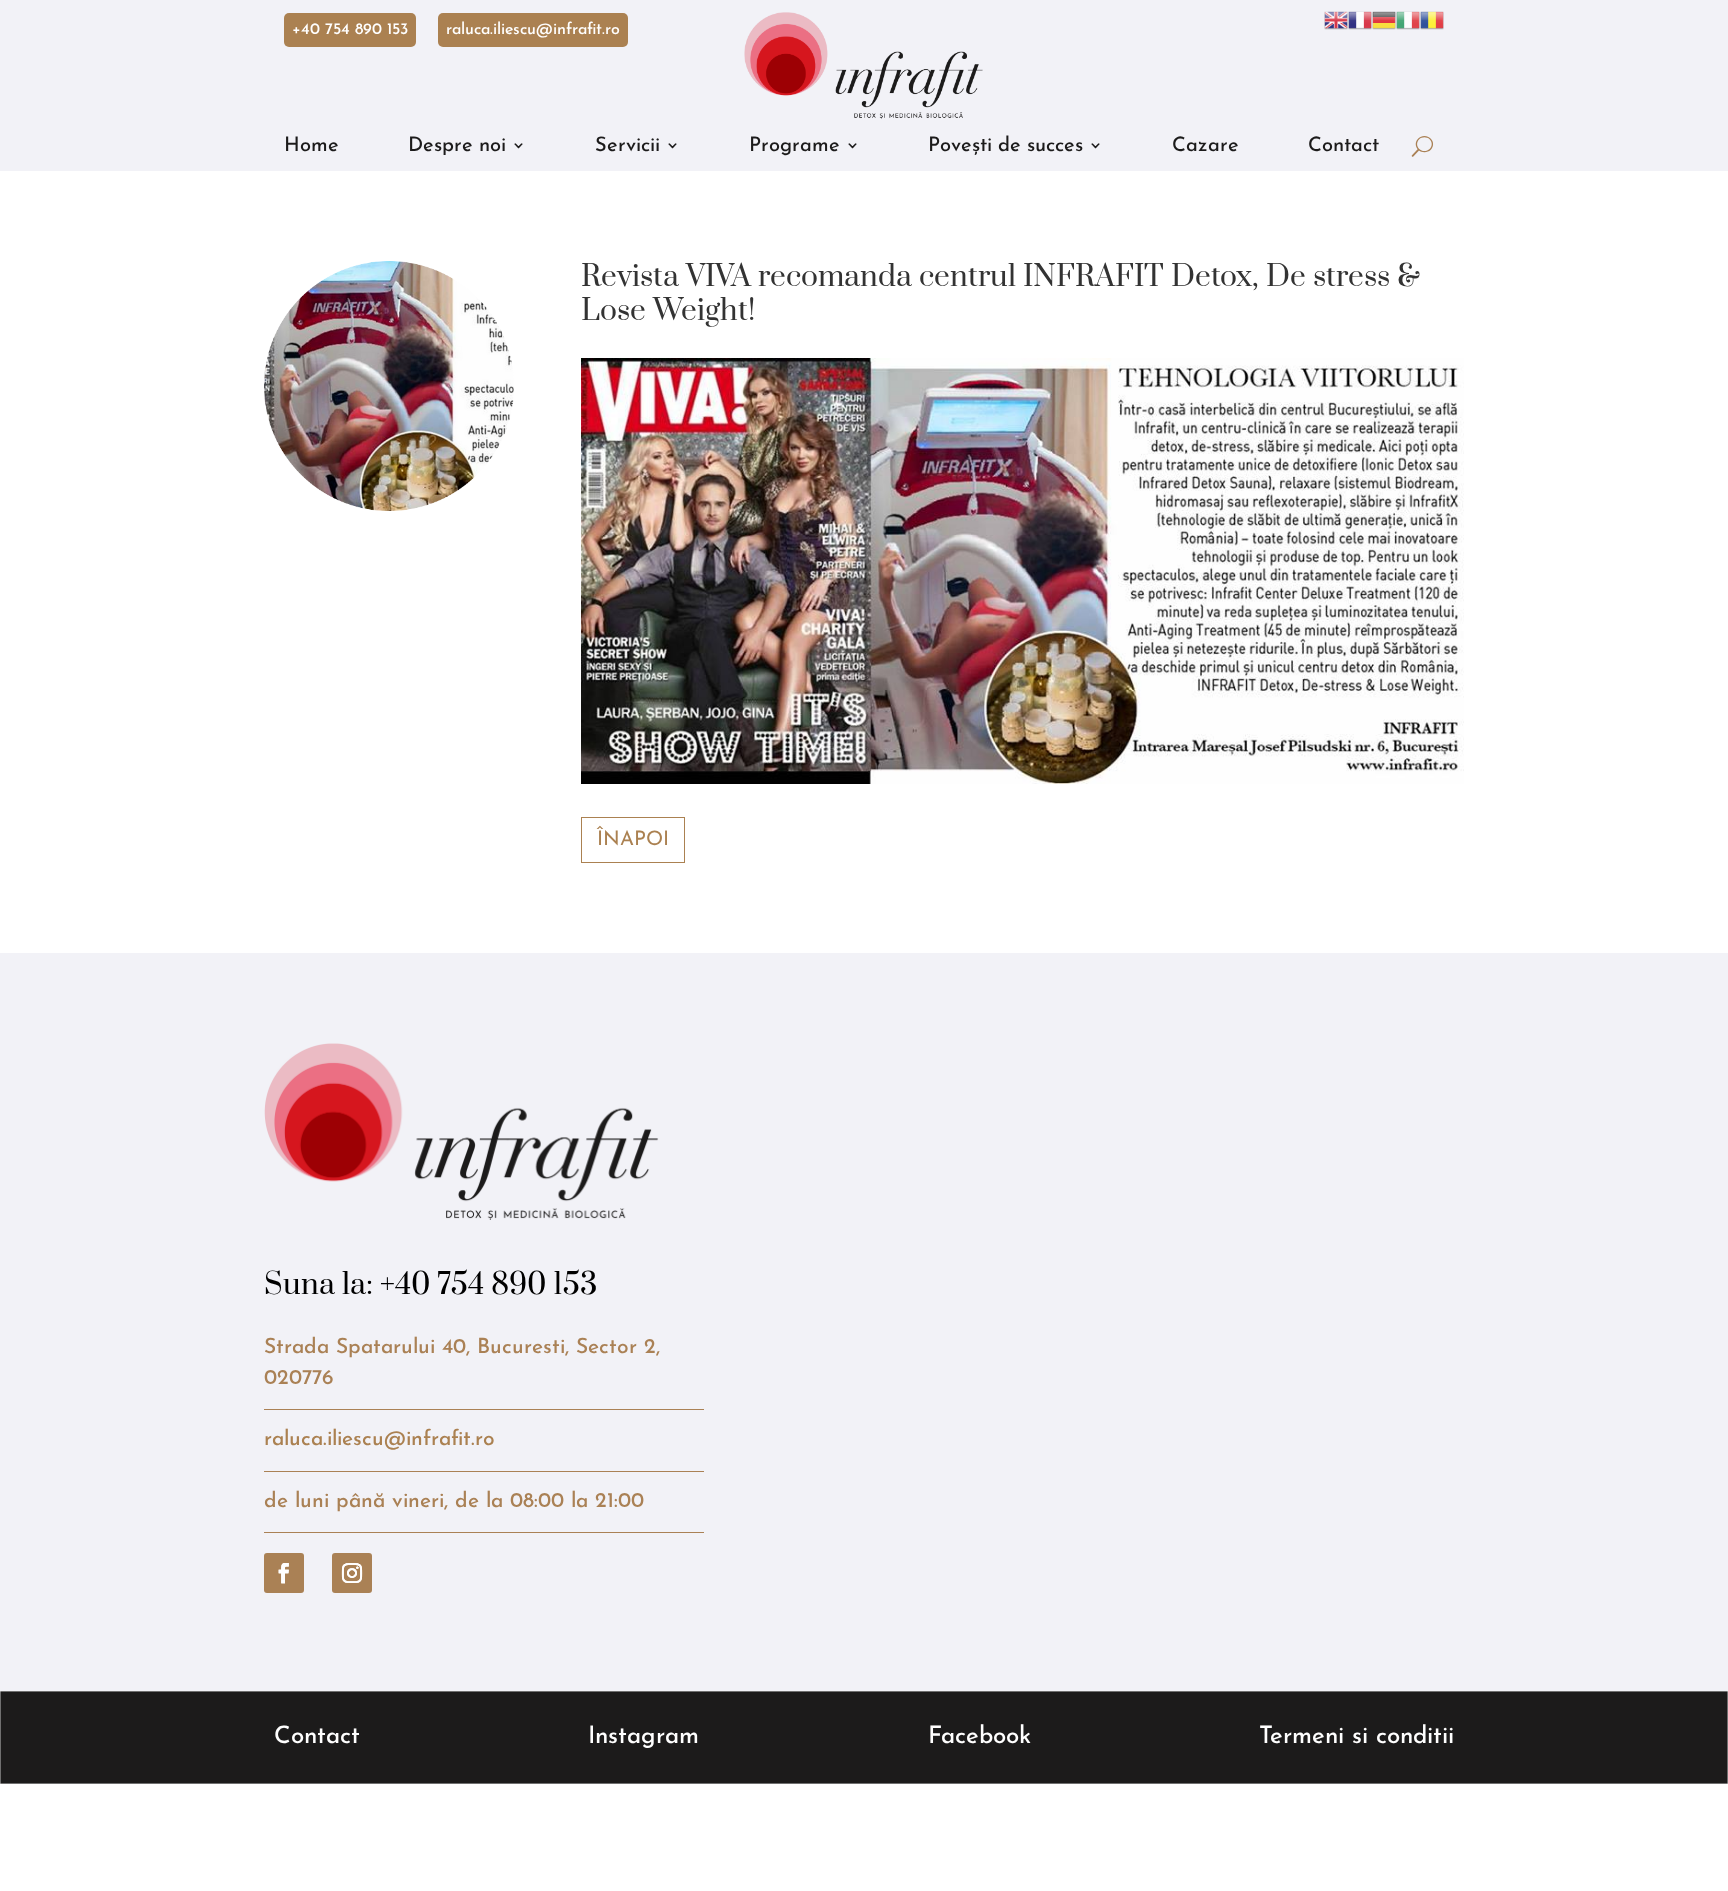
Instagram (643, 1737)
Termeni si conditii (1356, 1737)
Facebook (979, 1737)
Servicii (627, 146)
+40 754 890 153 (350, 30)
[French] (1360, 19)
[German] (1384, 19)
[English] (1336, 19)
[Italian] (1408, 19)
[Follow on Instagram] (352, 1573)
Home (311, 146)
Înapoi (633, 840)
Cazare (1205, 146)
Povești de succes (1005, 146)
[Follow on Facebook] (284, 1573)
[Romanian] (1432, 19)
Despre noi (457, 146)
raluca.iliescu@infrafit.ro (533, 30)
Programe (794, 146)
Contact (1343, 146)
